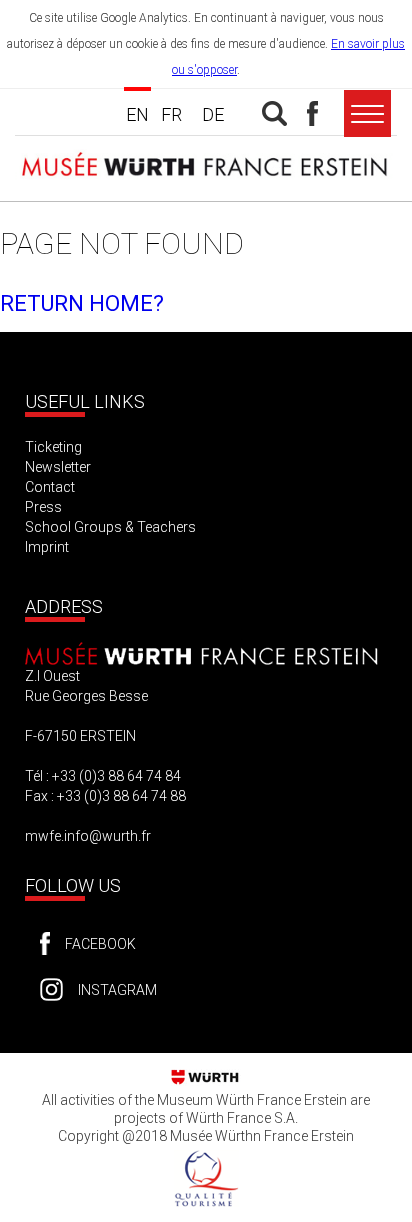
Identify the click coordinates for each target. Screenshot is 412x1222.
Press (43, 507)
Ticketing (53, 447)
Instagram (117, 990)
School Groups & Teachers (110, 527)
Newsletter (58, 467)
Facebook (100, 944)
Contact (50, 487)
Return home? (82, 303)
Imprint (47, 547)
